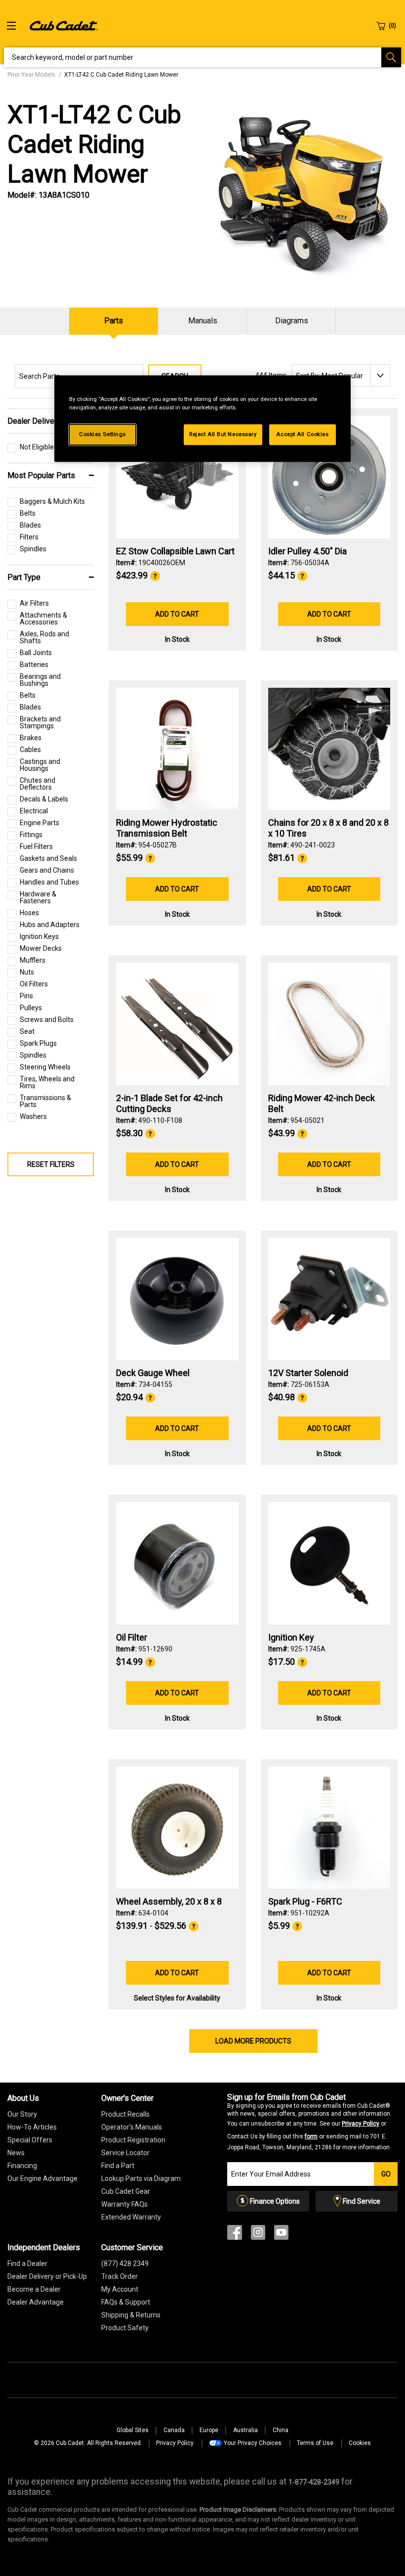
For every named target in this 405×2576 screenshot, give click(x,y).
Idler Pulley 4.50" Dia (307, 551)
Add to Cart (177, 614)
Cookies (360, 2443)
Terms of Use (315, 2443)
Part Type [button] (24, 577)
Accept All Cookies (302, 434)
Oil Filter (132, 1637)
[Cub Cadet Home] (64, 25)
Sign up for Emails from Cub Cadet (309, 2122)
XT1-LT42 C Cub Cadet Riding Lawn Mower (94, 144)
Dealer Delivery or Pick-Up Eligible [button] (47, 421)
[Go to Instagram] (258, 2235)
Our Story (22, 2114)
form (311, 2136)
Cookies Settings (102, 434)
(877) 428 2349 (125, 2264)
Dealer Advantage (36, 2302)
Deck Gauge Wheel (153, 1373)
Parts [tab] (114, 321)
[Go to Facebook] (235, 2235)
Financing (22, 2166)
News (16, 2153)
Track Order (120, 2276)
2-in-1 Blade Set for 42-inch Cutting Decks (169, 1103)
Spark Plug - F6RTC (305, 1901)
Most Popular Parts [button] (41, 475)
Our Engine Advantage (42, 2178)
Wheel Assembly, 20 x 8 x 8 (169, 1901)
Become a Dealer (34, 2289)
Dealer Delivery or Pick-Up (47, 2276)
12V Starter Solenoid (308, 1373)
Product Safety (125, 2328)
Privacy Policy (361, 2124)
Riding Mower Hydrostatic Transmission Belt (167, 828)
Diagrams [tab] (292, 321)
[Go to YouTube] (281, 2235)
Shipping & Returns (131, 2315)
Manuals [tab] (203, 321)
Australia (245, 2430)
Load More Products (253, 2041)
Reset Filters (51, 1164)
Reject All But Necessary (223, 434)
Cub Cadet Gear (126, 2191)
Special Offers (30, 2140)
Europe (209, 2430)
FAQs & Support (126, 2302)
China (281, 2430)
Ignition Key (291, 1637)
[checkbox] (31, 449)
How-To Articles (32, 2127)
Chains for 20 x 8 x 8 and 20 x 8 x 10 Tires (328, 828)
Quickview (177, 512)
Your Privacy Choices (253, 2443)
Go (386, 2174)
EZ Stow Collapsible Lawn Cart (175, 551)
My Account (120, 2289)
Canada (174, 2430)
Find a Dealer (27, 2264)
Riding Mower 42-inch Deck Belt (322, 1103)
